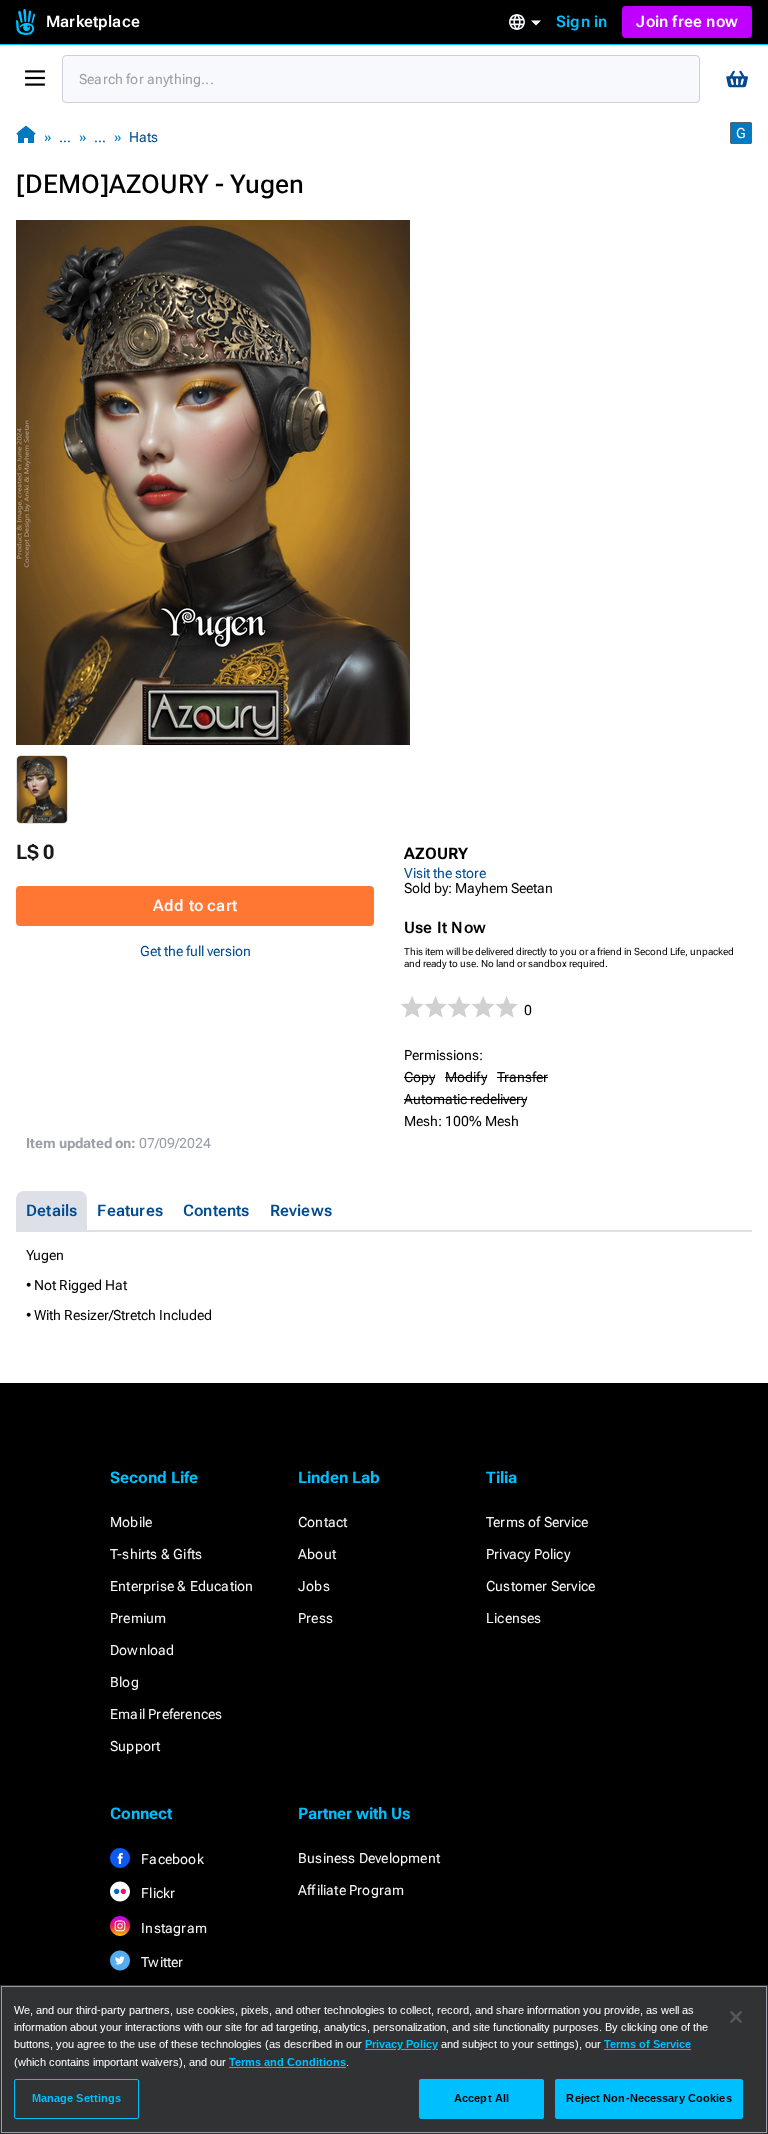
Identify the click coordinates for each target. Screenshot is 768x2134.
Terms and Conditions (287, 2062)
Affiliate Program (351, 1890)
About (317, 1554)
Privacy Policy (528, 1554)
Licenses (514, 1618)
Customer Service (540, 1586)
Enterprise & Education (181, 1586)
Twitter (161, 1962)
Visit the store (445, 873)
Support (135, 1746)
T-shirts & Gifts (156, 1554)
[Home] (26, 136)
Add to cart (195, 905)
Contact (322, 1522)
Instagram (172, 1928)
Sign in (581, 21)
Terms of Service (537, 1522)
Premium (138, 1618)
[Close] (736, 2017)
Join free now (687, 21)
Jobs (314, 1586)
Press (315, 1618)
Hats (143, 137)
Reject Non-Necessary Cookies (648, 2098)
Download (142, 1650)
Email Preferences (166, 1714)
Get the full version (195, 951)
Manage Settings (77, 2098)
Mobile (131, 1522)
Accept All (481, 2098)
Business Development (369, 1858)
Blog (124, 1682)
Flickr (156, 1893)
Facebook (171, 1859)
